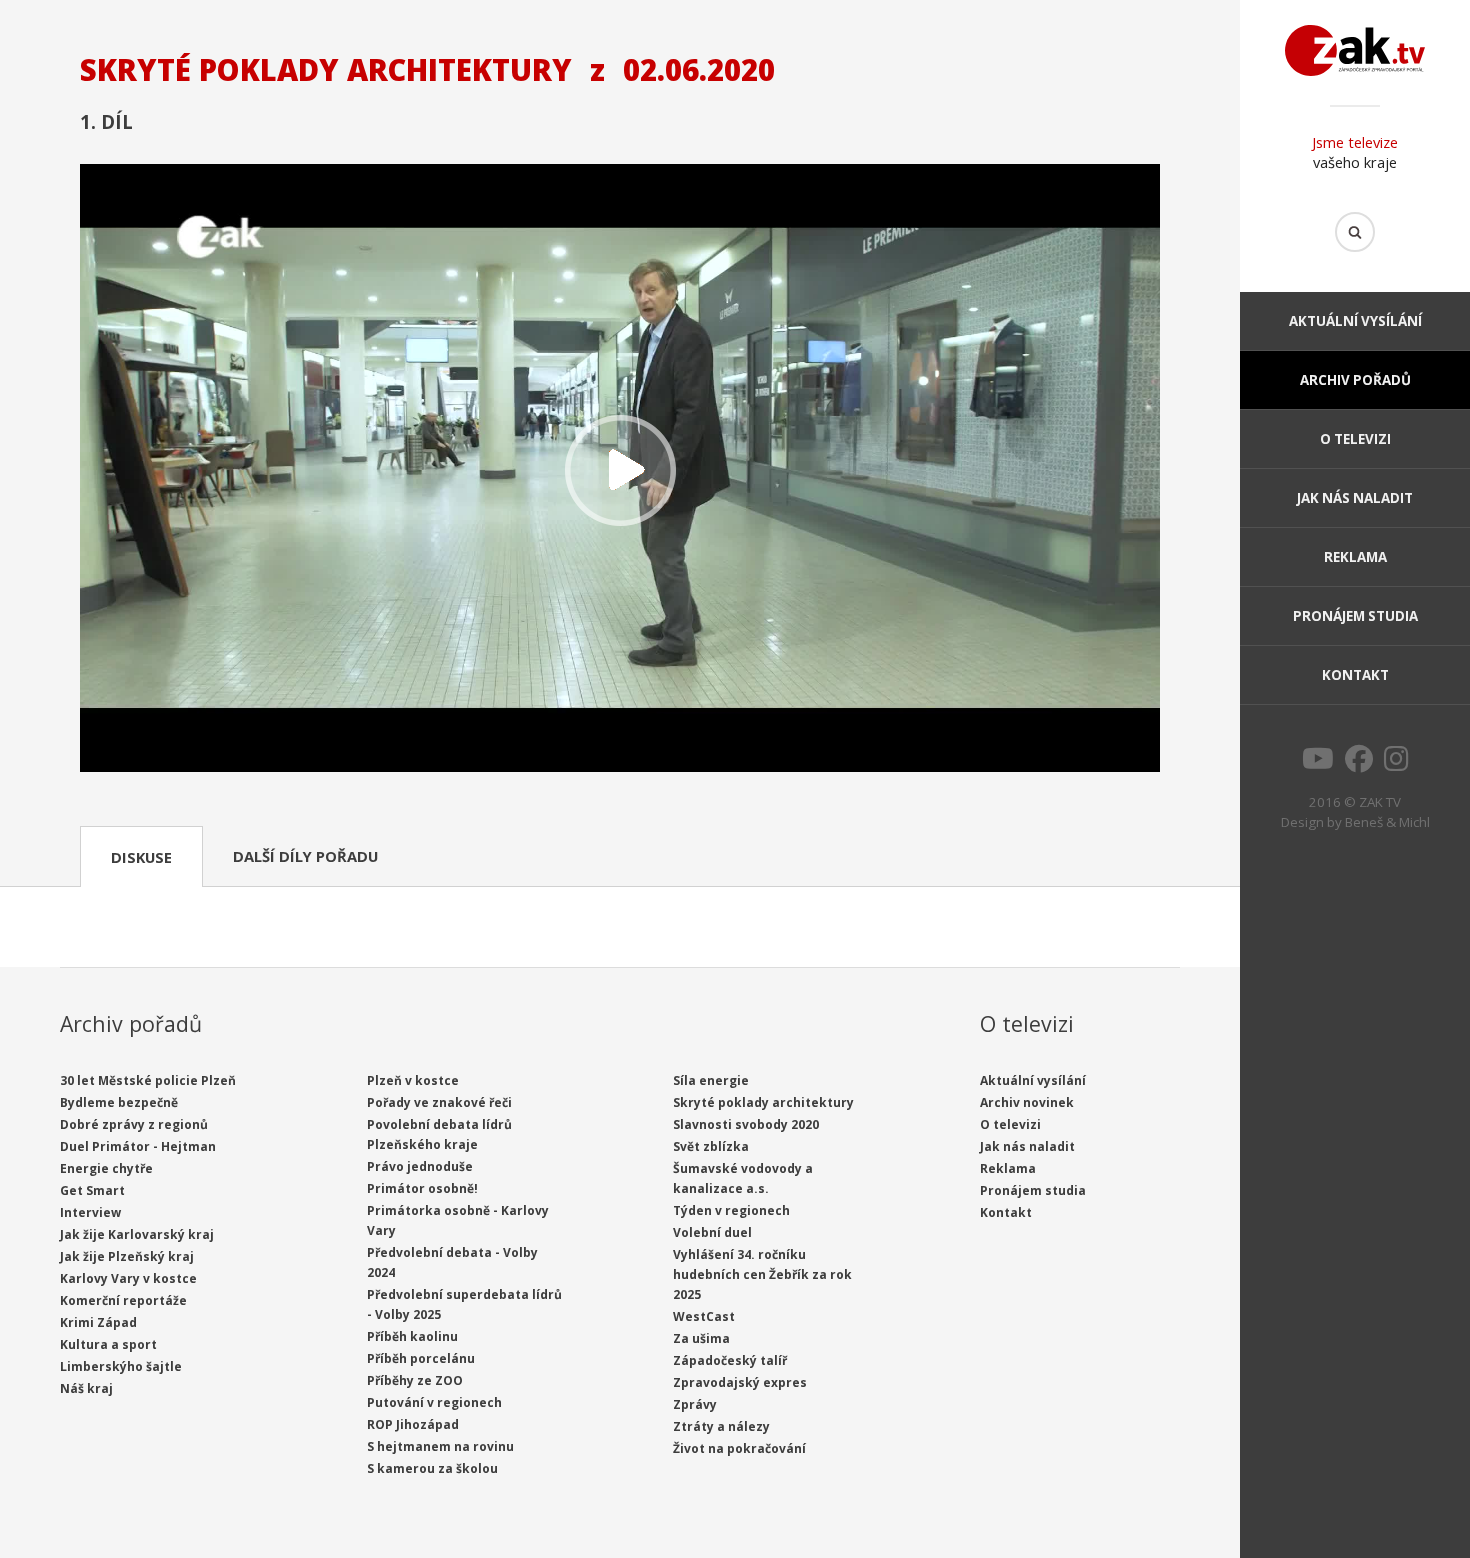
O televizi (1355, 439)
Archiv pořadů (1355, 380)
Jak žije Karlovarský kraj (137, 1234)
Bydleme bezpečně (119, 1102)
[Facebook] (1359, 764)
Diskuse (141, 857)
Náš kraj (86, 1388)
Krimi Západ (98, 1322)
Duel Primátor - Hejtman (138, 1146)
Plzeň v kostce (413, 1080)
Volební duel (712, 1232)
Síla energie (711, 1080)
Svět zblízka (711, 1146)
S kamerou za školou (432, 1468)
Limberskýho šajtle (121, 1366)
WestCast (704, 1316)
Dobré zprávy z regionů (134, 1124)
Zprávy (695, 1404)
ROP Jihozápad (413, 1424)
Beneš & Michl (1387, 822)
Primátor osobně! (422, 1188)
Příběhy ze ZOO (415, 1380)
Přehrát (620, 470)
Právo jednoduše (420, 1166)
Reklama (1355, 557)
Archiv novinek (1027, 1102)
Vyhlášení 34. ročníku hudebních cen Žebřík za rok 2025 (762, 1274)
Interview (90, 1212)
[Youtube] (1318, 764)
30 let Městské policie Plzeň (148, 1080)
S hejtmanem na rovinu (440, 1446)
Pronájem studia (1355, 616)
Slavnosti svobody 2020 (746, 1124)
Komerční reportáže (123, 1300)
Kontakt (1355, 675)
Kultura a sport (108, 1344)
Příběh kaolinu (412, 1336)
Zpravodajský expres (740, 1382)
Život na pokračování (739, 1448)
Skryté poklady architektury (763, 1102)
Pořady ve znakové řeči (439, 1102)
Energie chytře (106, 1168)
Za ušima (701, 1338)
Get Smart (92, 1190)
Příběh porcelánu (421, 1358)
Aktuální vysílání (1355, 321)
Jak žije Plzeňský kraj (127, 1256)
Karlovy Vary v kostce (128, 1278)
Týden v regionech (731, 1210)
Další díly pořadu (305, 856)
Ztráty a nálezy (721, 1426)
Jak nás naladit (1355, 498)
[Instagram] (1396, 764)
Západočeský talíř (730, 1360)
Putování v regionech (434, 1402)
